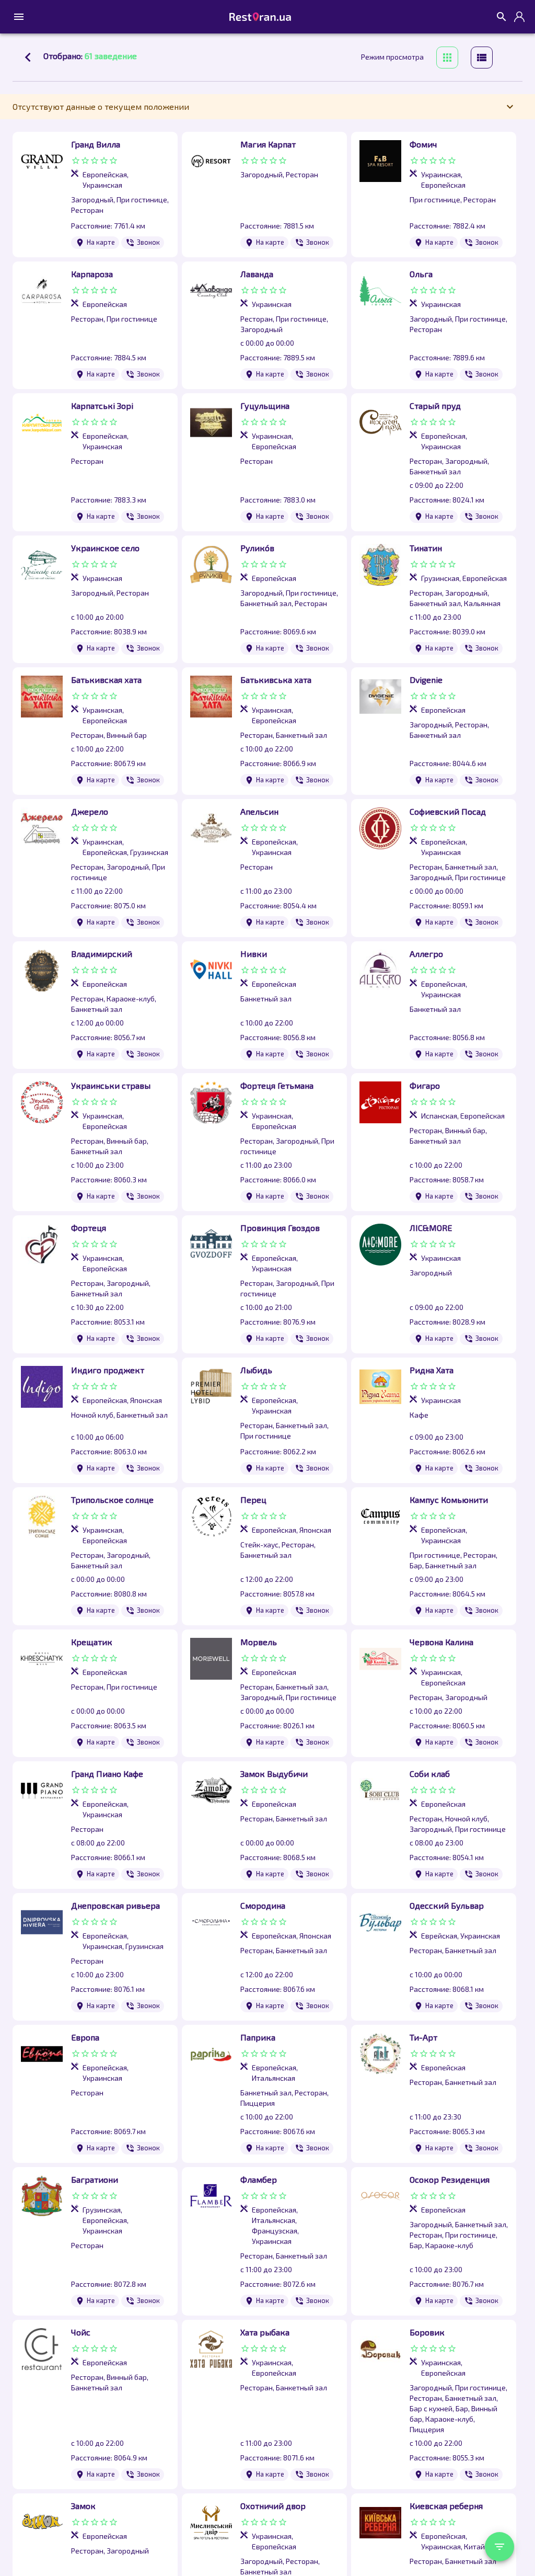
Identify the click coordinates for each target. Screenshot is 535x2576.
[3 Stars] (95, 161)
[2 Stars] (85, 161)
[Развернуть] (19, 17)
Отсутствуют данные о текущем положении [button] (101, 106)
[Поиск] (502, 17)
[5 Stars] (113, 161)
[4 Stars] (104, 161)
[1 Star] (76, 161)
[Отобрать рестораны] (499, 2547)
